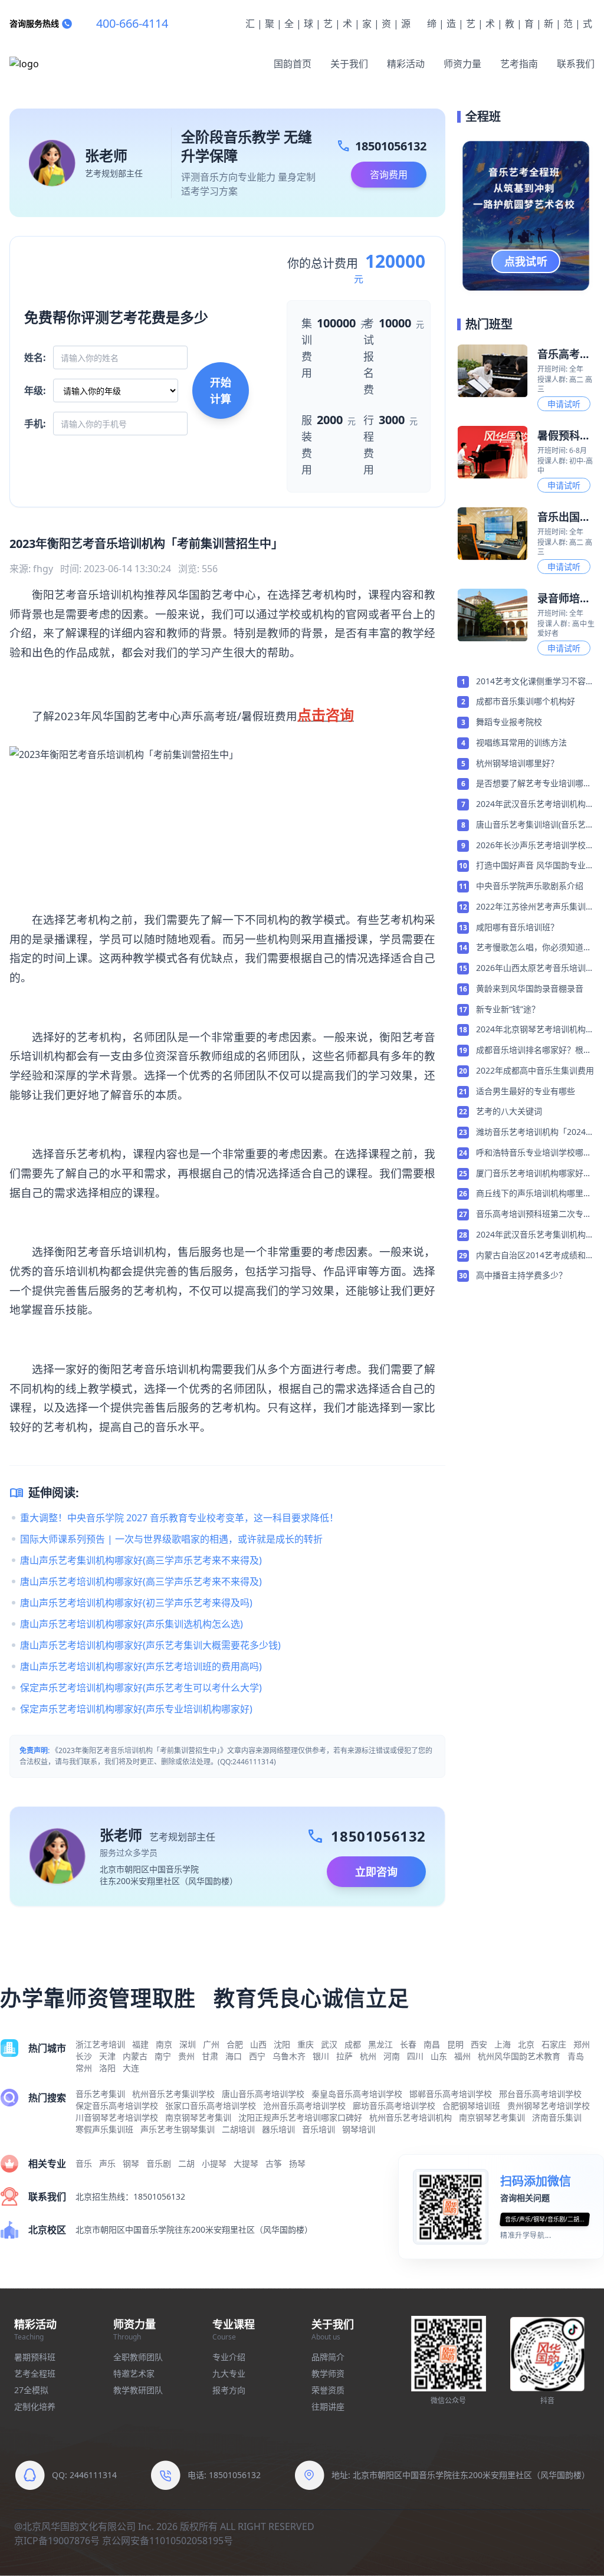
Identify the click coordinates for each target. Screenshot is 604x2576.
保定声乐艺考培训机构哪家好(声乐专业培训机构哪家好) (136, 1709)
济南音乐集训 (557, 2117)
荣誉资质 (328, 2390)
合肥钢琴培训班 (471, 2106)
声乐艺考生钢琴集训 (178, 2129)
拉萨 (344, 2056)
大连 (131, 2068)
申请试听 (564, 404)
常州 (84, 2068)
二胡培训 (238, 2129)
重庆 (306, 2044)
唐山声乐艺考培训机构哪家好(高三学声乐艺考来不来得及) (141, 1581)
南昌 (432, 2044)
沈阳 (282, 2044)
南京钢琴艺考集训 (198, 2117)
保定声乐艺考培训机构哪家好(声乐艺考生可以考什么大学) (141, 1688)
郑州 (582, 2044)
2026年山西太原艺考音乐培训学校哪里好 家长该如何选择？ (535, 969)
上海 (503, 2044)
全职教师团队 (138, 2357)
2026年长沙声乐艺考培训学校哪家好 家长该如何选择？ (535, 846)
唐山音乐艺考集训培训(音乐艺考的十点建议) (535, 825)
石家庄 (554, 2044)
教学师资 (328, 2373)
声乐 (107, 2163)
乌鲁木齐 (289, 2056)
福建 (140, 2044)
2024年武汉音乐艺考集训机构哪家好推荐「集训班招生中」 (535, 1235)
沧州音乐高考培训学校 (304, 2106)
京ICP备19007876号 (57, 2541)
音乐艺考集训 (100, 2094)
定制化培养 (35, 2406)
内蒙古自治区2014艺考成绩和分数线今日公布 (535, 1256)
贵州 (186, 2056)
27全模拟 (31, 2390)
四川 (415, 2056)
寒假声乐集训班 (104, 2129)
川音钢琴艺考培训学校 (117, 2117)
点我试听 (526, 261)
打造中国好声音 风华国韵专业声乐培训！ (535, 866)
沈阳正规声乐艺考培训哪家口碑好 (300, 2117)
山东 (439, 2056)
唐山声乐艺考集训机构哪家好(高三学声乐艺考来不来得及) (141, 1560)
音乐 (84, 2163)
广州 (211, 2044)
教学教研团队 (138, 2390)
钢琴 (131, 2163)
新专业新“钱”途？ (508, 1009)
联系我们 (576, 64)
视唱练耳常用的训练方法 (521, 742)
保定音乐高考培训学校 (117, 2106)
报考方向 (229, 2390)
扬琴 (297, 2163)
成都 (353, 2044)
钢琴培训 (359, 2129)
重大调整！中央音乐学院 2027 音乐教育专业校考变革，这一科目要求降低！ (179, 1518)
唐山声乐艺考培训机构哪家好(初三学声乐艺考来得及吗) (136, 1603)
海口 (234, 2056)
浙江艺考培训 (100, 2044)
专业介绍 (229, 2357)
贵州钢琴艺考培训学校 (549, 2106)
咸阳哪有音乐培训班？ (517, 927)
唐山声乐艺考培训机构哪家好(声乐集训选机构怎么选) (132, 1624)
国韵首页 (293, 64)
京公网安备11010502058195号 (168, 2541)
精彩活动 (406, 64)
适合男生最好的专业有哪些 (526, 1091)
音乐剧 (159, 2163)
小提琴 (214, 2163)
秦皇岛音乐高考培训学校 (357, 2094)
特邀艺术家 (134, 2373)
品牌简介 (328, 2357)
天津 (107, 2056)
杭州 (368, 2056)
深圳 (188, 2044)
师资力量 (462, 64)
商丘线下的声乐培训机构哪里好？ (530, 1194)
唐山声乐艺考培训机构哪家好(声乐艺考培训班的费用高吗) (141, 1666)
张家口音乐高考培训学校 (211, 2106)
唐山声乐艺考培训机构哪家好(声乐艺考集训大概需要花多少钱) (150, 1645)
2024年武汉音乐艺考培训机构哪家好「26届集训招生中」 (535, 805)
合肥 (235, 2044)
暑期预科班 (35, 2357)
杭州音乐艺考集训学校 (173, 2094)
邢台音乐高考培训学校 (540, 2094)
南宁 (163, 2056)
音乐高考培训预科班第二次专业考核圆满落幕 (534, 1215)
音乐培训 (319, 2129)
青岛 (576, 2056)
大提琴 (246, 2163)
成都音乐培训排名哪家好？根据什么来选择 (534, 1051)
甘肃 (210, 2056)
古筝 (274, 2163)
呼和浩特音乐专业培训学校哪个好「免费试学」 (534, 1153)
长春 (408, 2044)
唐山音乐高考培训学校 (263, 2094)
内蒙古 (135, 2056)
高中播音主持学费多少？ (521, 1275)
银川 (321, 2056)
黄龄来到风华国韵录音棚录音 (530, 988)
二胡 (186, 2163)
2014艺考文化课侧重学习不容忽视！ (535, 682)
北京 (526, 2044)
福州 (462, 2056)
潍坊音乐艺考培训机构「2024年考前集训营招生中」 (535, 1133)
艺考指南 (519, 64)
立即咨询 (376, 1872)
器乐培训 (278, 2129)
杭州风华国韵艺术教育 (519, 2056)
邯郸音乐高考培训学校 (451, 2094)
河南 (392, 2056)
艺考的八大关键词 (509, 1111)
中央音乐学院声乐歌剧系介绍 (530, 886)
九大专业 (229, 2373)
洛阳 (107, 2068)
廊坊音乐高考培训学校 (394, 2106)
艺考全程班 (35, 2373)
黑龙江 (380, 2044)
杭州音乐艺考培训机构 (411, 2117)
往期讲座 (328, 2406)
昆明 (455, 2044)
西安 (479, 2044)
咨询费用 (389, 175)
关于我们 (349, 64)
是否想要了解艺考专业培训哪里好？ (534, 784)
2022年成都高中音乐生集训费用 (535, 1070)
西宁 (257, 2056)
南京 (164, 2044)
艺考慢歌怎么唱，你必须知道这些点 (534, 948)
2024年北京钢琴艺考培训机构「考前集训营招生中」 (531, 1030)
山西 (258, 2044)
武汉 (329, 2044)
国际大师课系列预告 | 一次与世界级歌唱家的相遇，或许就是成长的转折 (171, 1539)
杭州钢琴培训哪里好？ (517, 763)
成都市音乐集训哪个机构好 (526, 701)
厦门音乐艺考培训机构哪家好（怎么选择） (530, 1174)
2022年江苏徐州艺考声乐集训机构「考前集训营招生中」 (535, 907)
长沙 (84, 2056)
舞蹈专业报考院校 (509, 722)
